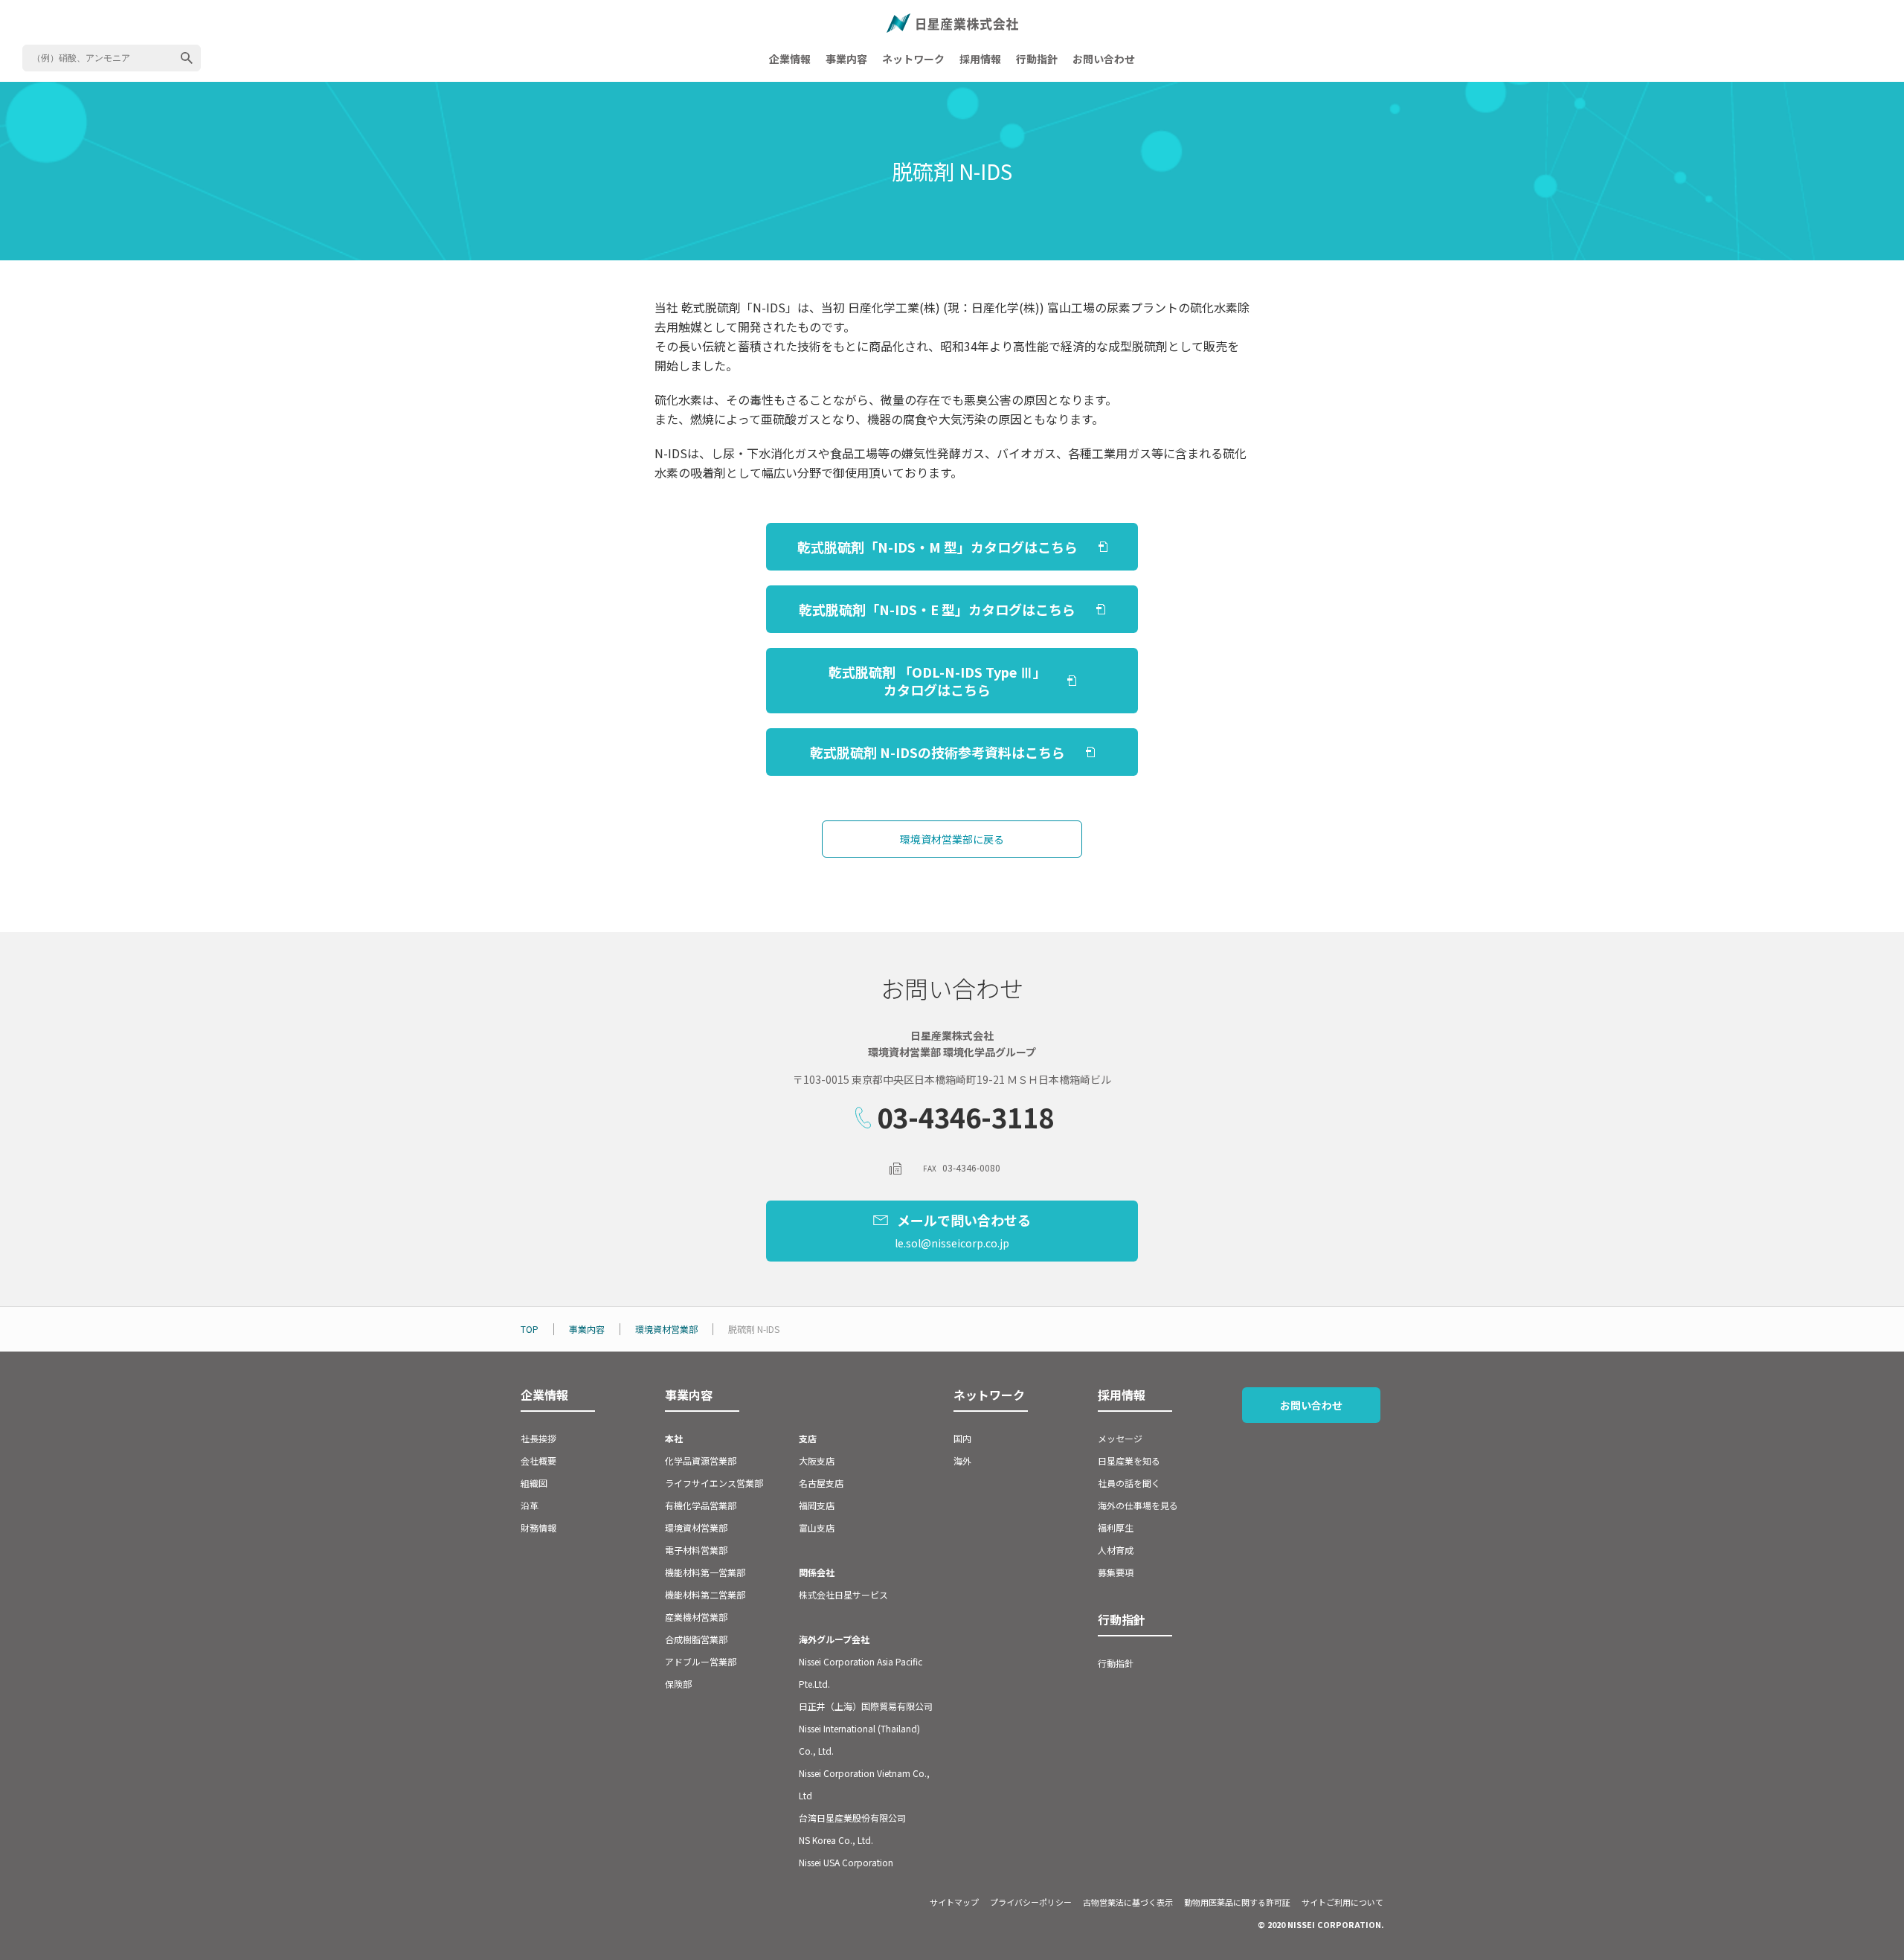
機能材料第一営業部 (705, 1572)
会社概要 (538, 1461)
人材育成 (1116, 1550)
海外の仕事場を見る (1138, 1505)
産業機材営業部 (696, 1617)
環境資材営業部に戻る (952, 839)
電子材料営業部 (696, 1550)
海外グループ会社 (834, 1639)
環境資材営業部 (666, 1329)
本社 (674, 1438)
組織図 (534, 1483)
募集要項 (1116, 1572)
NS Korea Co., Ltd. (836, 1840)
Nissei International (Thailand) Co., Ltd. (859, 1739)
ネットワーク (913, 59)
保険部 (678, 1684)
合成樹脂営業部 (696, 1639)
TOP (530, 1329)
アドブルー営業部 (701, 1661)
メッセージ (1120, 1438)
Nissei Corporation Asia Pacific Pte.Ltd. (861, 1673)
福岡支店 (817, 1505)
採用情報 (980, 59)
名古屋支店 (821, 1483)
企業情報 (790, 59)
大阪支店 (817, 1461)
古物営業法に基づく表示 (1128, 1902)
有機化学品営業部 (701, 1505)
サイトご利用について (1342, 1902)
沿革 (530, 1505)
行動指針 (1037, 59)
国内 (962, 1438)
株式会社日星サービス (843, 1594)
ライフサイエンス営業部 (714, 1483)
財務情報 (538, 1527)
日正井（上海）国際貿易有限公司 (866, 1706)
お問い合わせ (1104, 59)
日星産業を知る (1129, 1461)
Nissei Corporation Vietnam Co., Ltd (864, 1784)
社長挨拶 (538, 1438)
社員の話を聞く (1129, 1483)
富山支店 (817, 1527)
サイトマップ (954, 1902)
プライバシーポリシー (1031, 1902)
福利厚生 (1116, 1527)
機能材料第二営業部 (705, 1594)
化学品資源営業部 (701, 1461)
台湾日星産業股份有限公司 (852, 1818)
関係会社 (817, 1572)
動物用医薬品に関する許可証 (1237, 1902)
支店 (808, 1438)
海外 (962, 1461)
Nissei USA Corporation (846, 1862)
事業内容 (846, 59)
